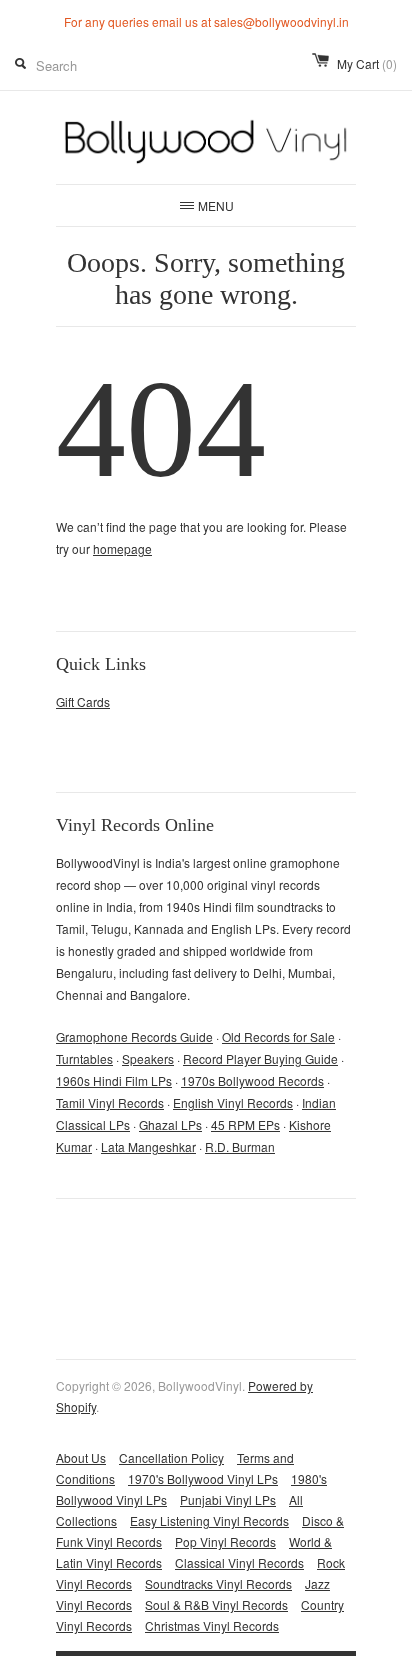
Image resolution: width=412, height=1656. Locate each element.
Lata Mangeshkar (148, 1146)
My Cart (367, 63)
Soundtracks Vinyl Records (218, 1583)
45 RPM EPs (245, 1124)
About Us (81, 1457)
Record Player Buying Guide (260, 1058)
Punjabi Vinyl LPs (228, 1499)
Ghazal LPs (170, 1124)
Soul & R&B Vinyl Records (216, 1604)
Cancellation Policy (171, 1457)
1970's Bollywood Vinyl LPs (203, 1478)
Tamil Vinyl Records (110, 1102)
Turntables (84, 1058)
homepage (122, 548)
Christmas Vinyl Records (212, 1625)
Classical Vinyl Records (239, 1562)
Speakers (148, 1058)
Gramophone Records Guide (134, 1036)
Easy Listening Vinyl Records (209, 1520)
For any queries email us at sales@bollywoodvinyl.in (206, 22)
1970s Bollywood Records (252, 1080)
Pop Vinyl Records (225, 1541)
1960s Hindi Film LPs (114, 1080)
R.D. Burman (240, 1146)
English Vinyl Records (233, 1102)
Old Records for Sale (278, 1036)
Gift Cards (83, 701)
